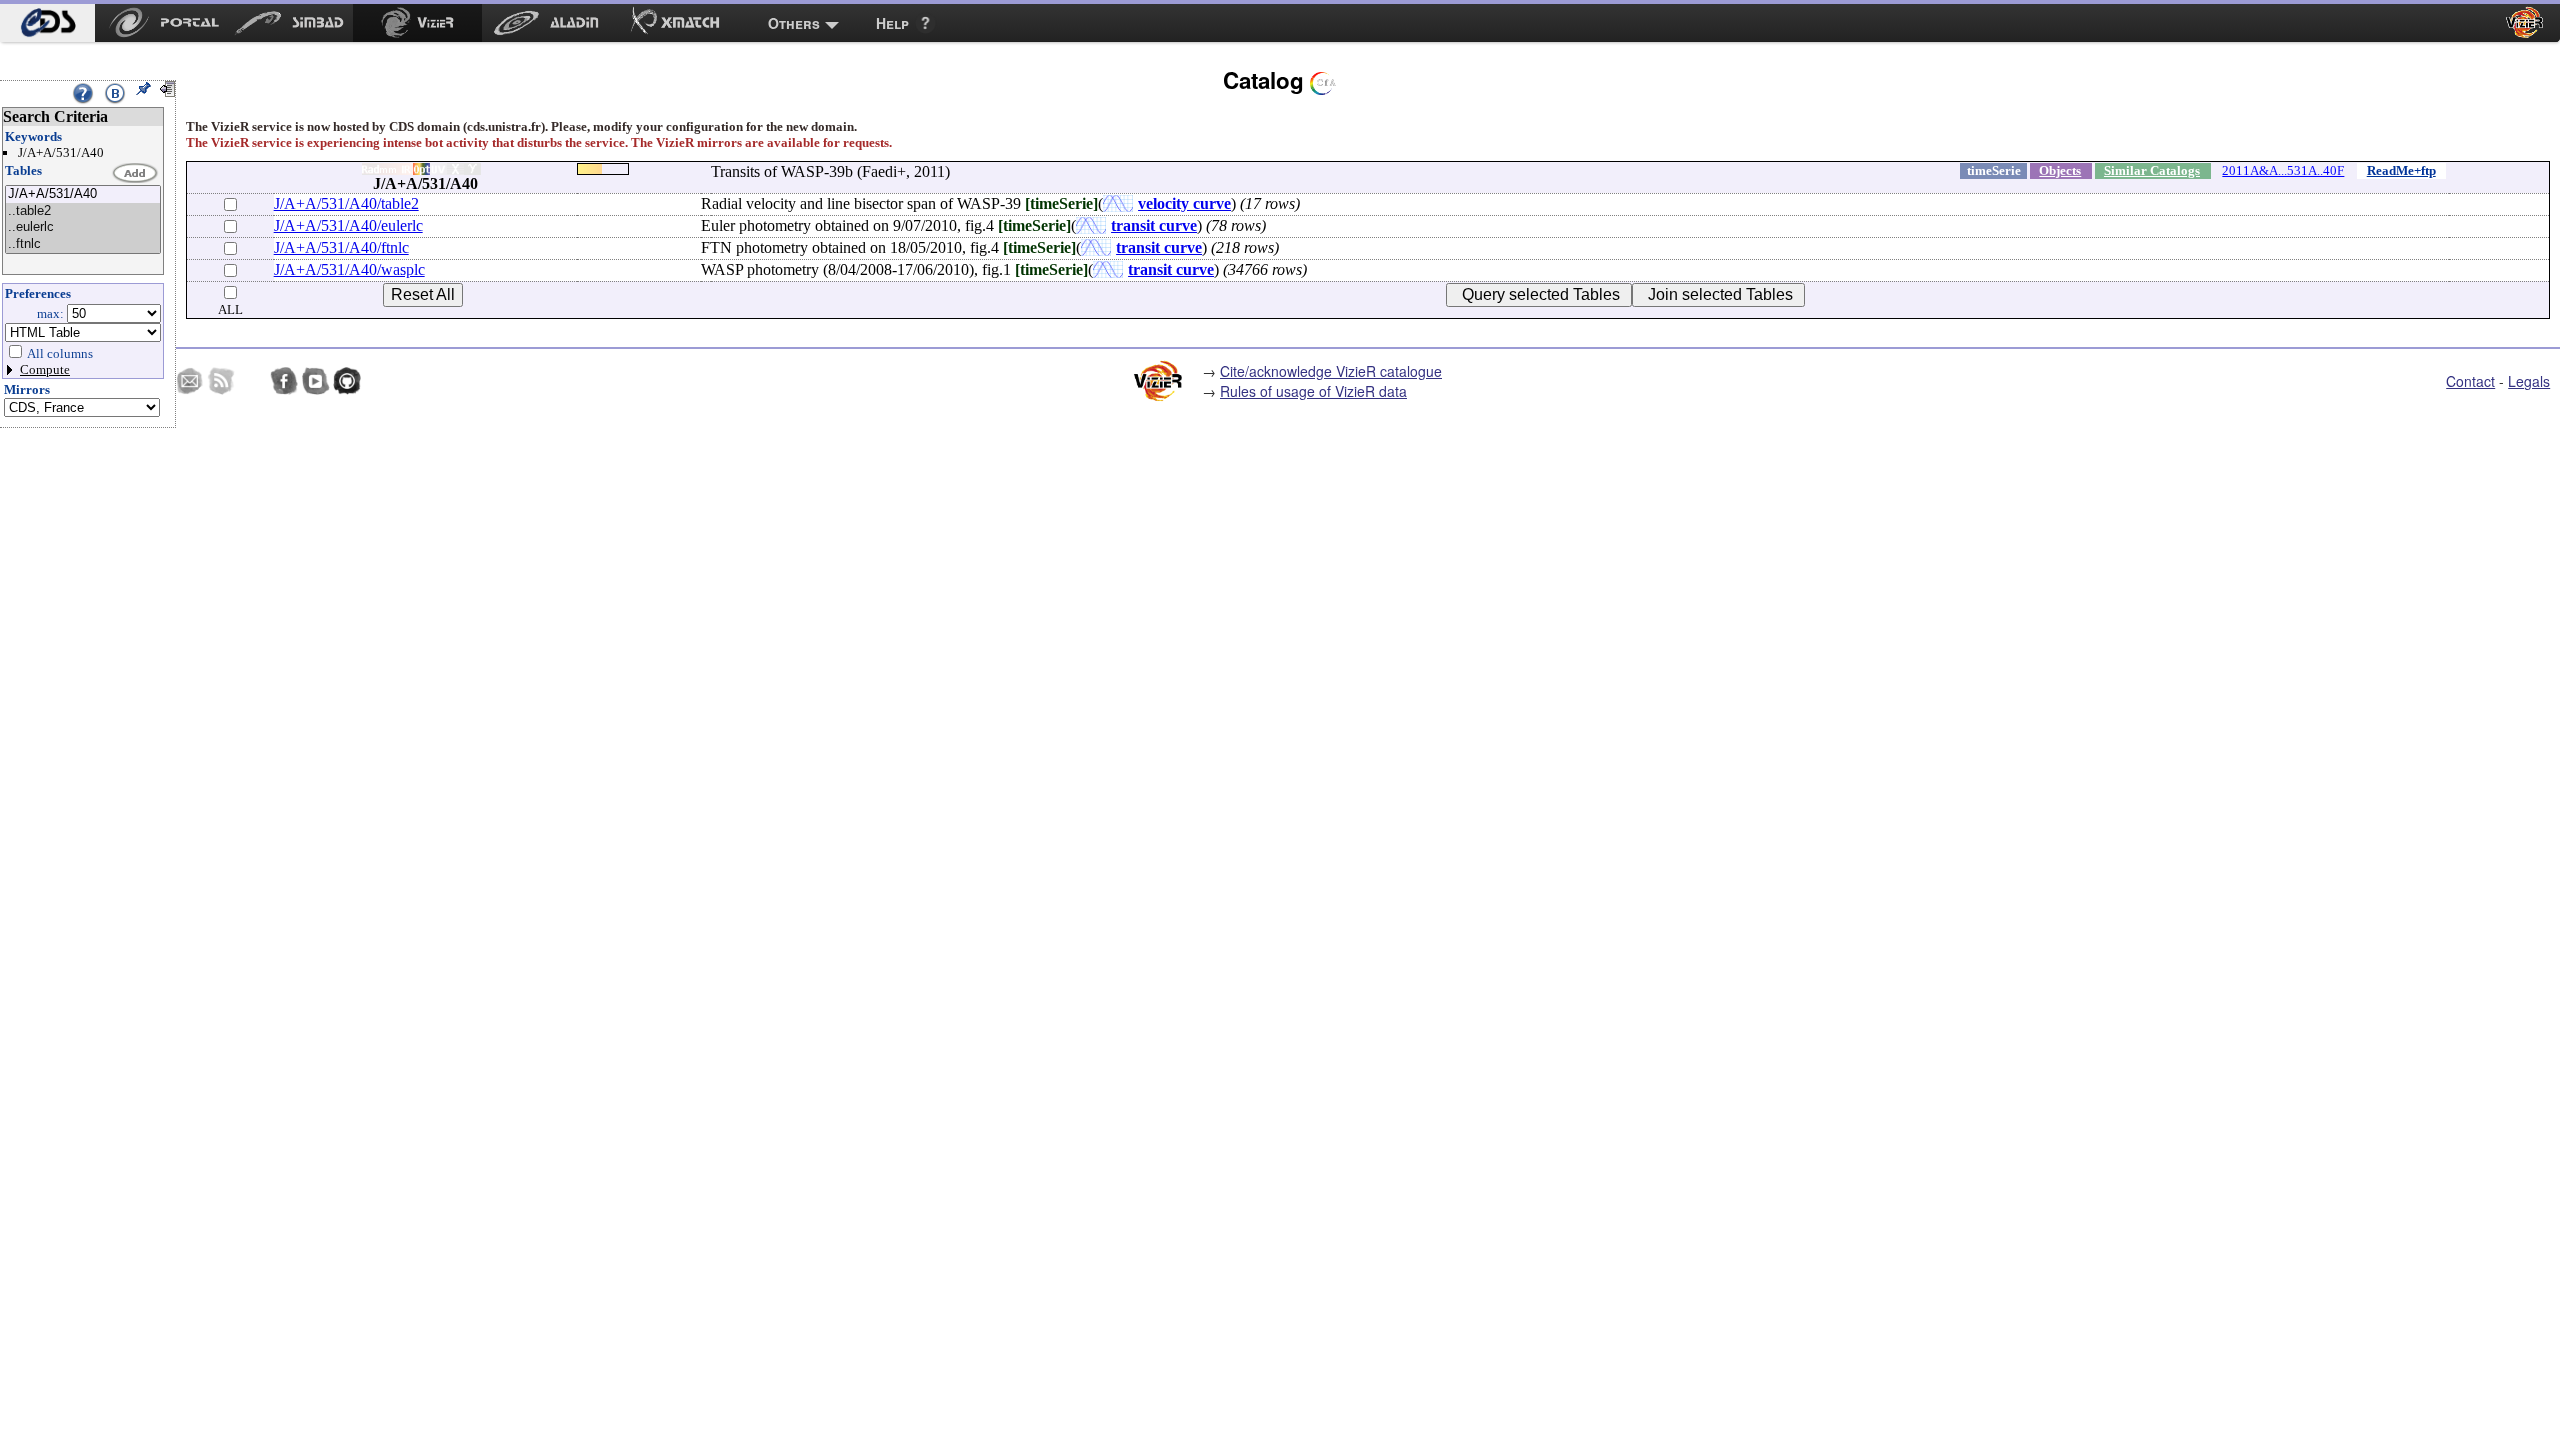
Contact (2470, 381)
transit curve (1154, 225)
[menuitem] (47, 23)
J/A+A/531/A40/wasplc (349, 269)
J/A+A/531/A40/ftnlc (341, 247)
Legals (2529, 381)
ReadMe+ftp (2401, 170)
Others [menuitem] (794, 23)
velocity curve (1184, 203)
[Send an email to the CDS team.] (190, 381)
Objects (2060, 170)
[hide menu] (167, 89)
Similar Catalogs (2152, 170)
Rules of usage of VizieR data (1313, 391)
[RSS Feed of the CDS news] (221, 381)
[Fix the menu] (143, 89)
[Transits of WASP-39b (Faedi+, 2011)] (83, 194)
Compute (45, 369)
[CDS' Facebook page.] (284, 381)
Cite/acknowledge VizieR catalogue (1331, 371)
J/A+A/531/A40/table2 (346, 203)
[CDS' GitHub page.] (347, 381)
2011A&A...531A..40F (2283, 170)
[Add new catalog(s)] (136, 174)
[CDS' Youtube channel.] (316, 381)
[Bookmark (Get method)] (115, 93)
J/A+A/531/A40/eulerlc (348, 225)
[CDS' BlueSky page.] (253, 381)
